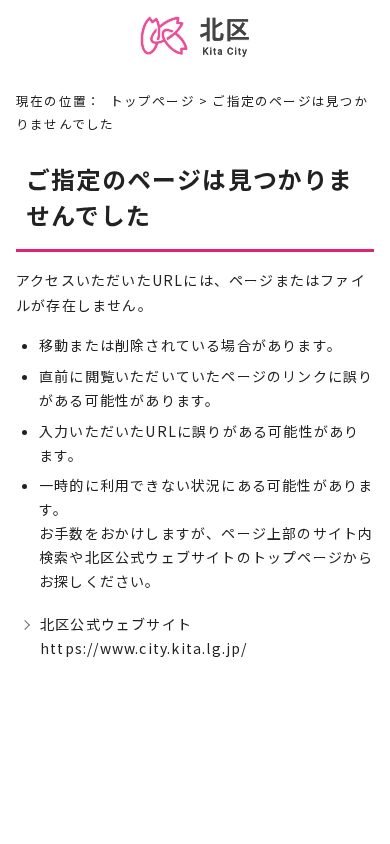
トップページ (152, 100)
